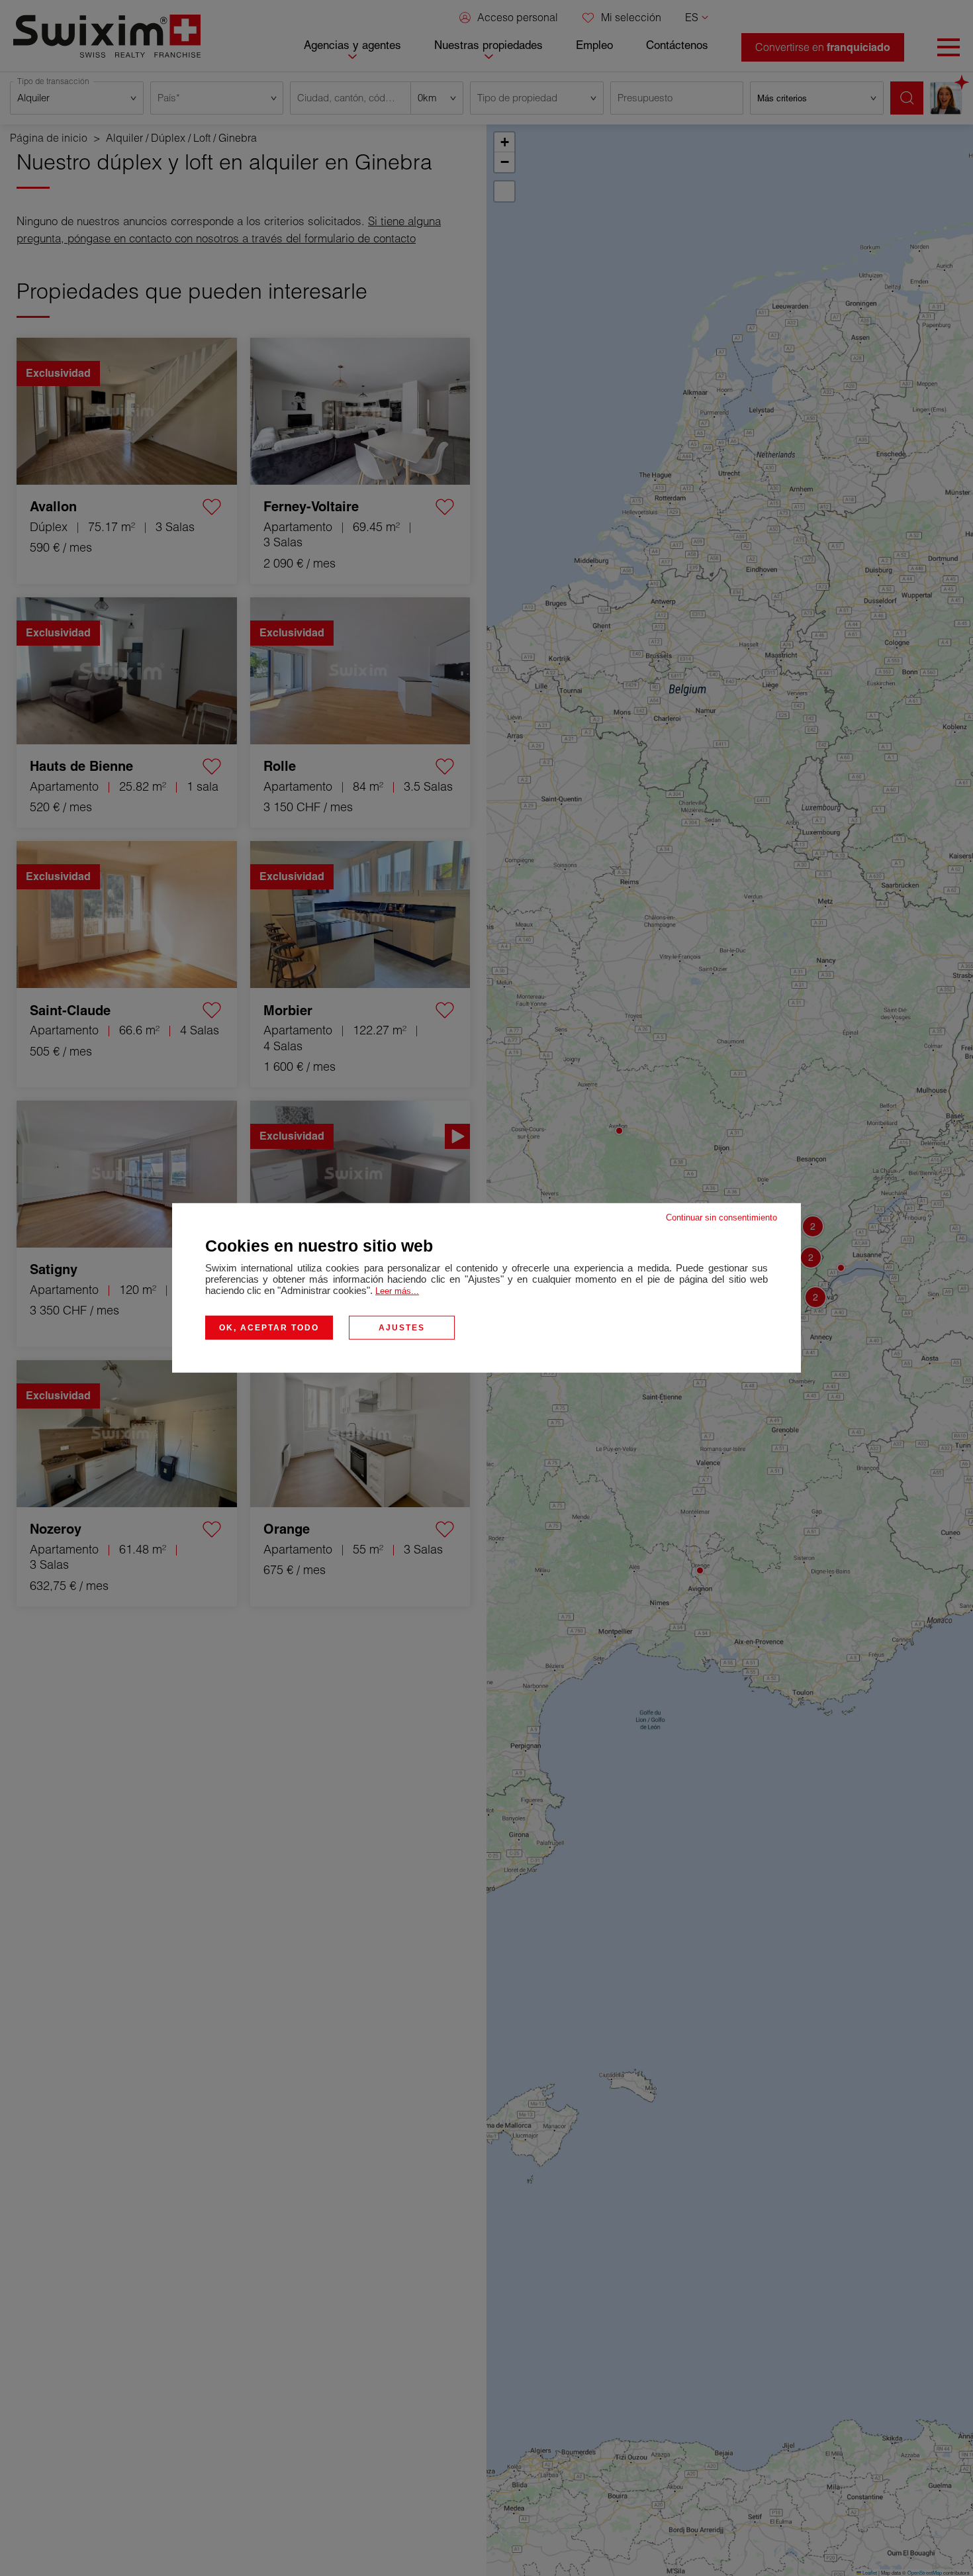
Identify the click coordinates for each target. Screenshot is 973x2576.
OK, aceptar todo (269, 1328)
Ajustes (402, 1328)
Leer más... (397, 1291)
